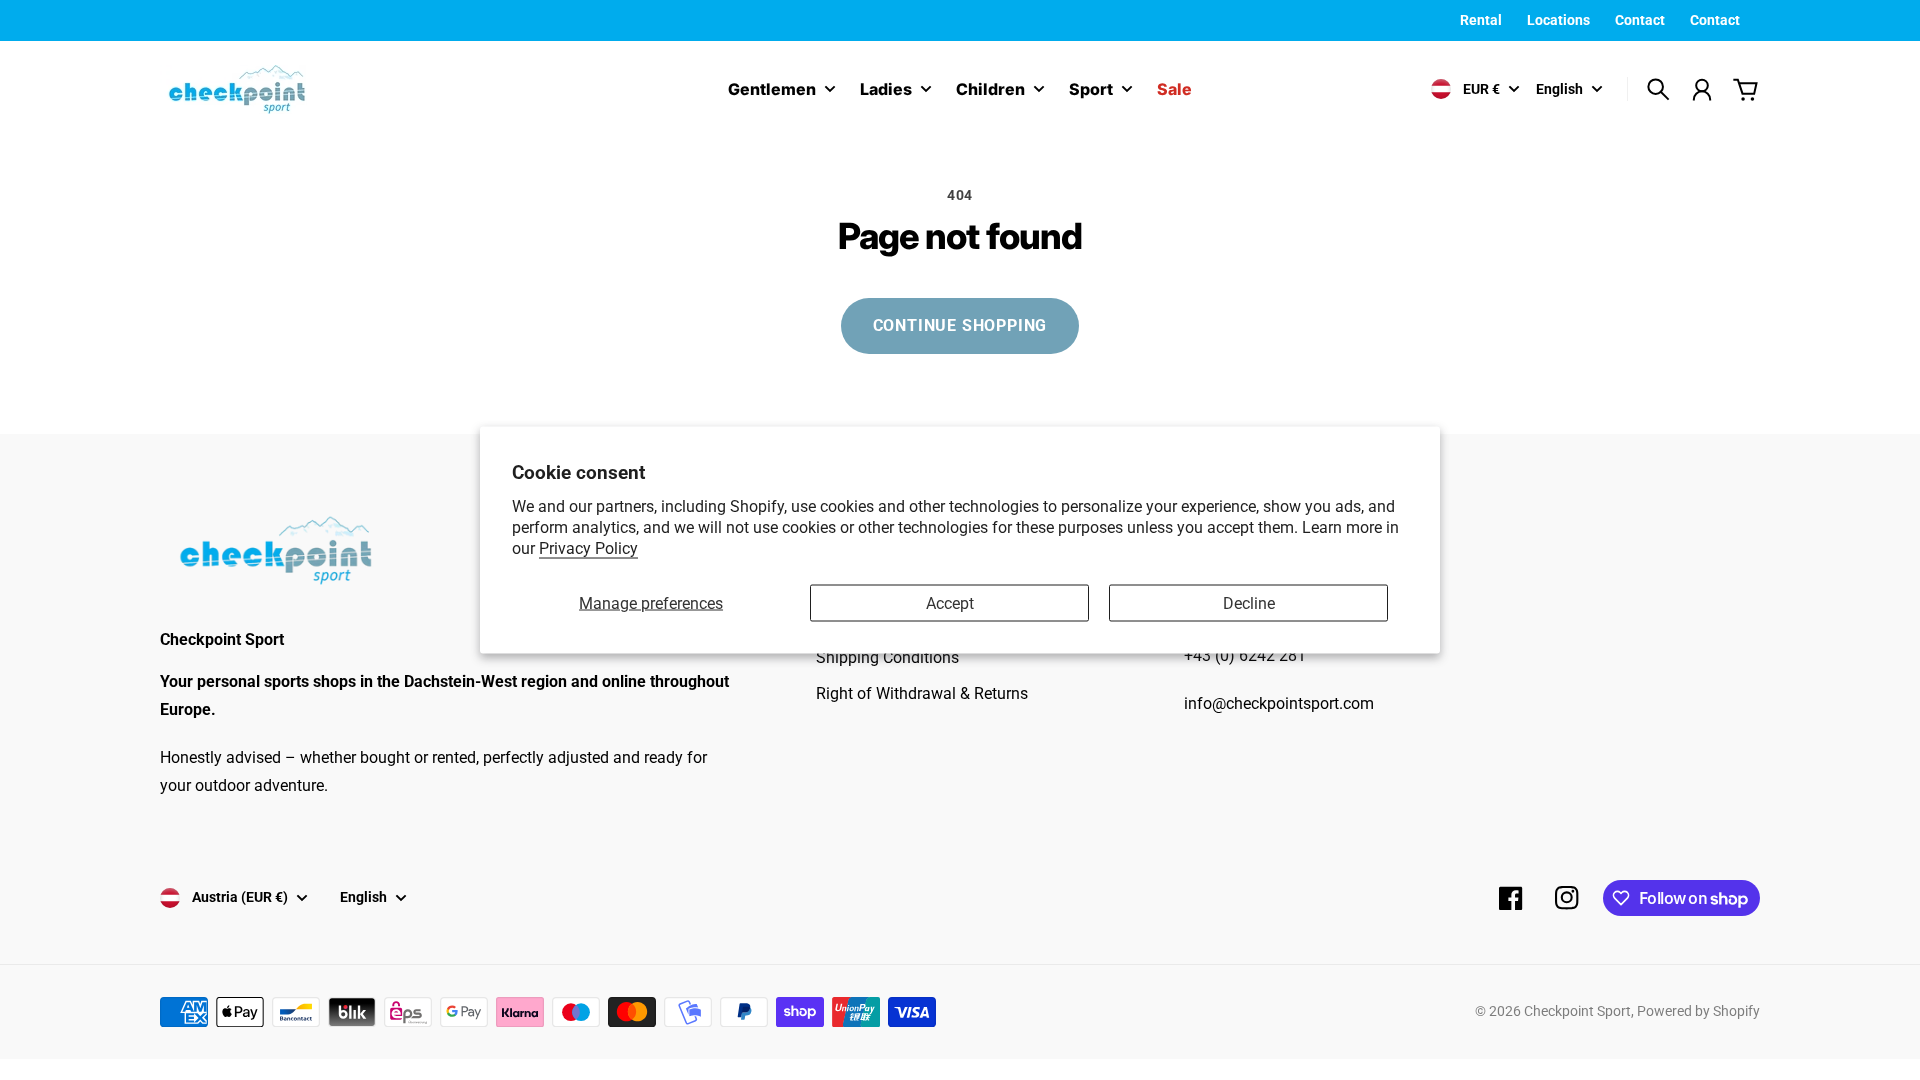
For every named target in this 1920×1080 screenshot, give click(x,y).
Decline (1249, 602)
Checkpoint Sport (1577, 1011)
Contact (1640, 20)
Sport (1091, 90)
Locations (1558, 20)
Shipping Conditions (887, 657)
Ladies (886, 90)
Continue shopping (960, 325)
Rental (1481, 20)
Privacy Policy (588, 547)
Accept (950, 602)
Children (990, 90)
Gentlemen (772, 90)
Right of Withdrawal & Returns (922, 693)
